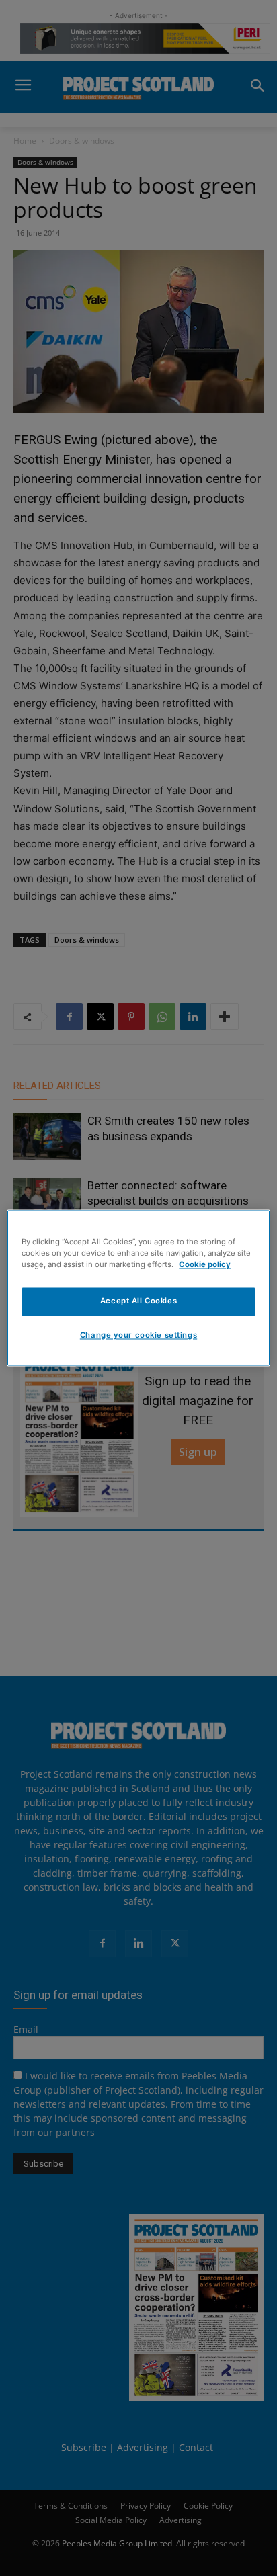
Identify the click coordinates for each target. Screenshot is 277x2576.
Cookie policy (205, 1265)
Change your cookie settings (138, 1336)
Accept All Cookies (138, 1301)
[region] (138, 1288)
